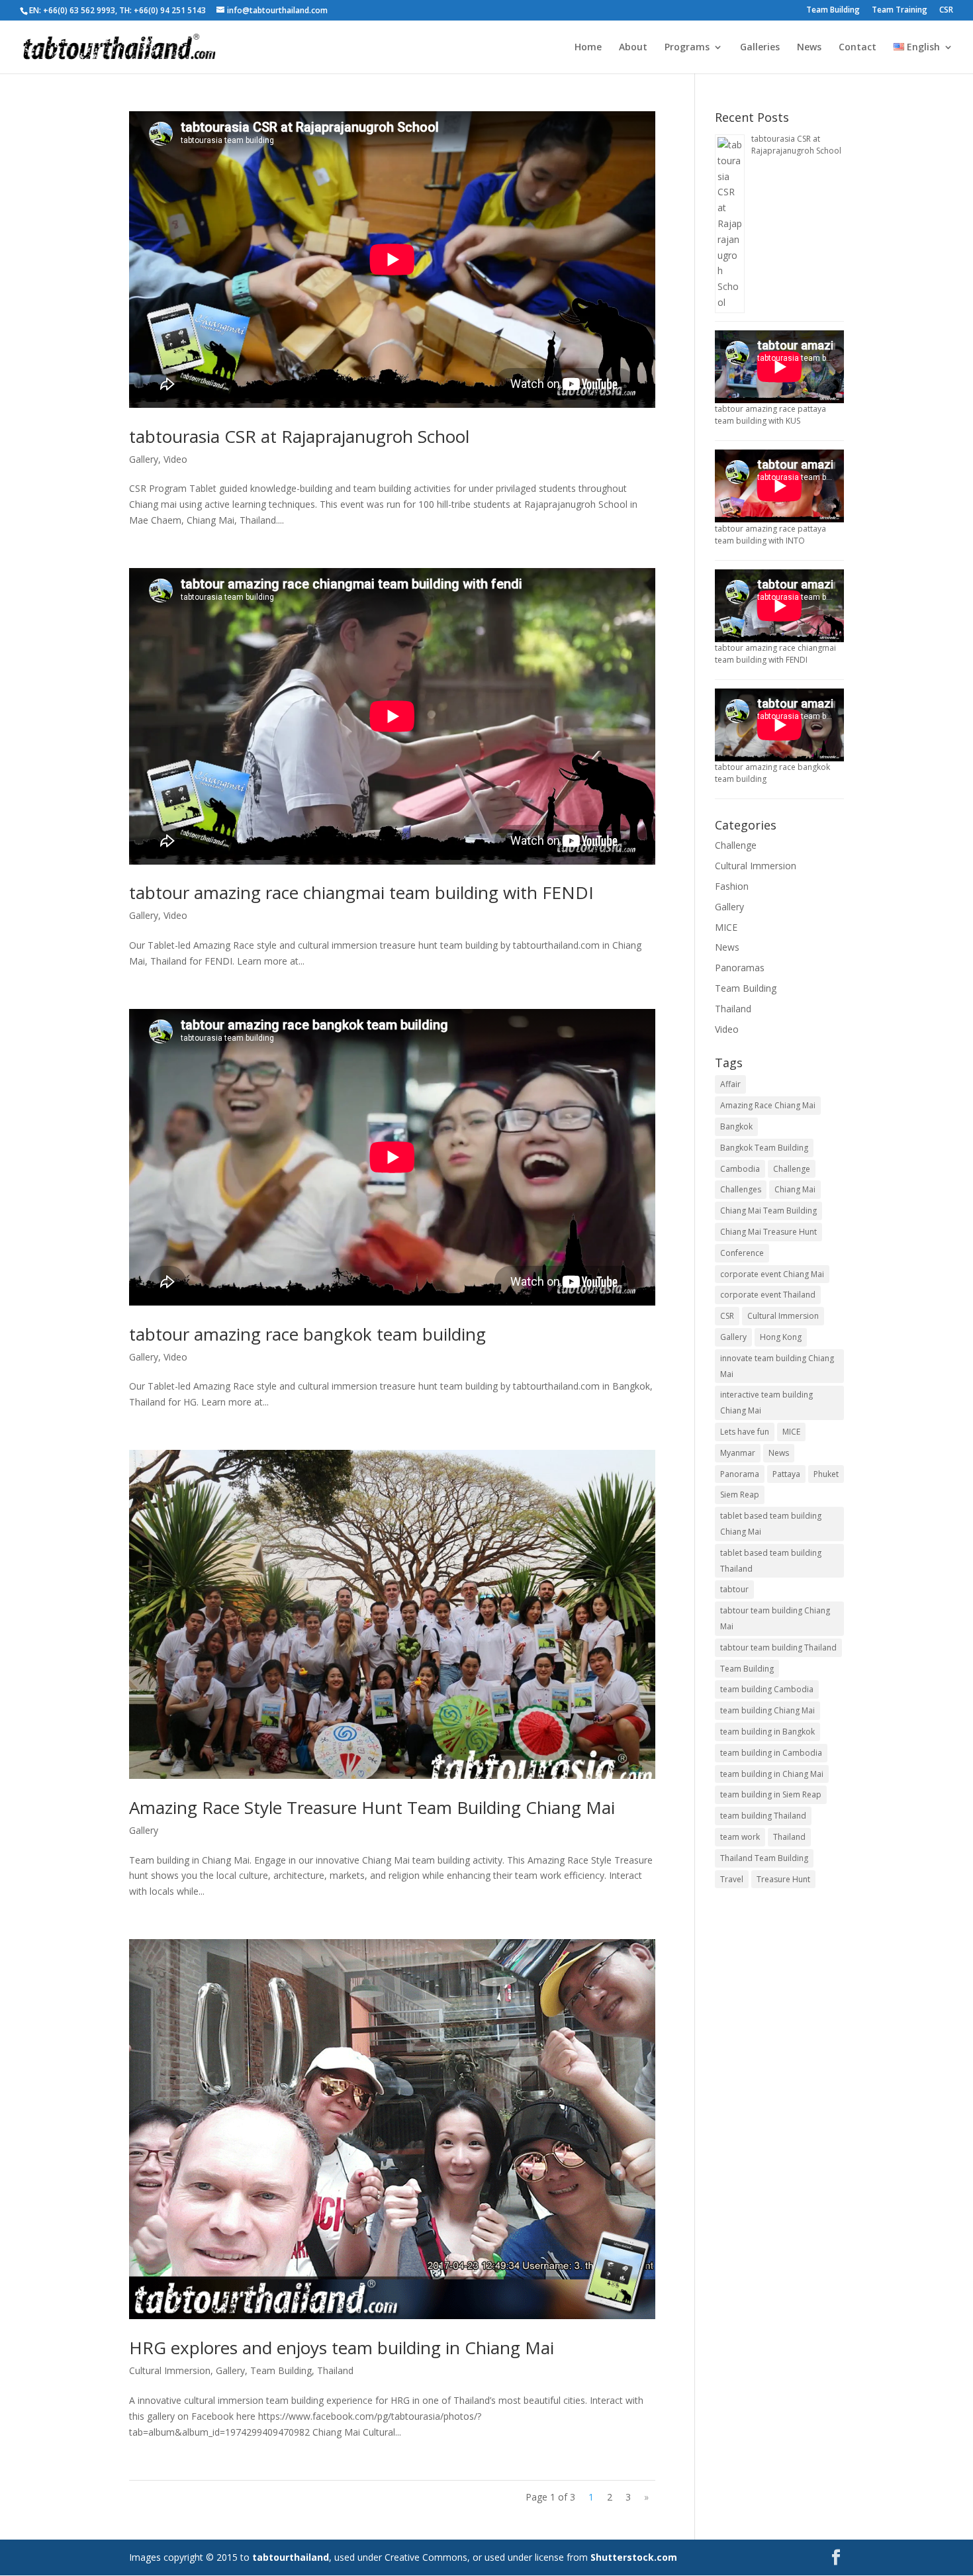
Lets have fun (745, 1432)
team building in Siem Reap (771, 1794)
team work (740, 1837)
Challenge (736, 845)
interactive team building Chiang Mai (766, 1403)
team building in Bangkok (767, 1732)
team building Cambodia (767, 1689)
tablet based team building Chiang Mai (771, 1524)
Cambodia (740, 1169)
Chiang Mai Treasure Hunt (768, 1232)
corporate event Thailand (768, 1295)
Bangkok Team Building (764, 1148)
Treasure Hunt (783, 1879)
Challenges (741, 1189)
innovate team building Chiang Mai (777, 1366)
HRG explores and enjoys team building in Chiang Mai (342, 2348)
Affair (730, 1084)
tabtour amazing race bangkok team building (307, 1334)
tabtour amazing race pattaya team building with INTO (770, 535)
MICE (726, 927)
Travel (732, 1879)
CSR (946, 11)
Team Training (900, 11)
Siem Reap (740, 1495)
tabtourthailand (291, 2557)
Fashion (732, 886)
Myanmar (738, 1453)
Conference (742, 1253)
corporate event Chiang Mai (772, 1274)
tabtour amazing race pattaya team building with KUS (770, 415)
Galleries (760, 48)
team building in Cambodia (771, 1753)
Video (175, 459)
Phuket (826, 1474)
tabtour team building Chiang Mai (775, 1618)
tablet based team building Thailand (771, 1561)
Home (588, 48)
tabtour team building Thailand (778, 1647)
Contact (857, 48)
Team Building (833, 11)
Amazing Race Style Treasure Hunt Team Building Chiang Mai (372, 1807)
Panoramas (740, 968)
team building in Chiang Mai (772, 1774)
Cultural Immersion (170, 2370)
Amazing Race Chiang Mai (768, 1105)
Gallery (144, 459)
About (633, 48)
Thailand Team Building (764, 1858)
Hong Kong (781, 1337)
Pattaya (786, 1474)
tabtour (734, 1589)
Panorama (740, 1474)
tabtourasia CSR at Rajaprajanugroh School (299, 436)
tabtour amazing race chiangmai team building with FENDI (361, 892)
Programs (687, 48)
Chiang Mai (795, 1189)
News (809, 48)
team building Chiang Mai (767, 1710)
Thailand (335, 2370)
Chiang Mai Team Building (768, 1211)
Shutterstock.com (634, 2557)
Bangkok (736, 1126)
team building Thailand (763, 1816)
